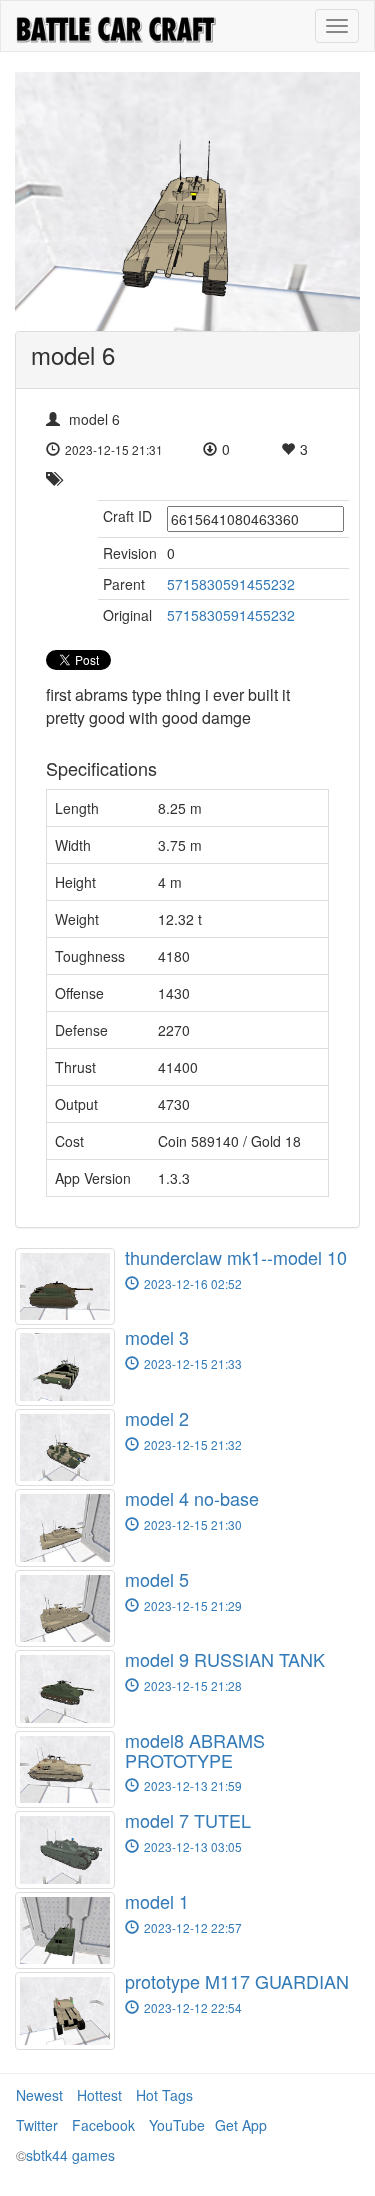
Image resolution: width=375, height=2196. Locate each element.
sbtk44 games (70, 2155)
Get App (241, 2125)
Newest (39, 2095)
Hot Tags (164, 2095)
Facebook (103, 2125)
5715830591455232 (231, 584)
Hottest (99, 2095)
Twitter (37, 2125)
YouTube (177, 2125)
